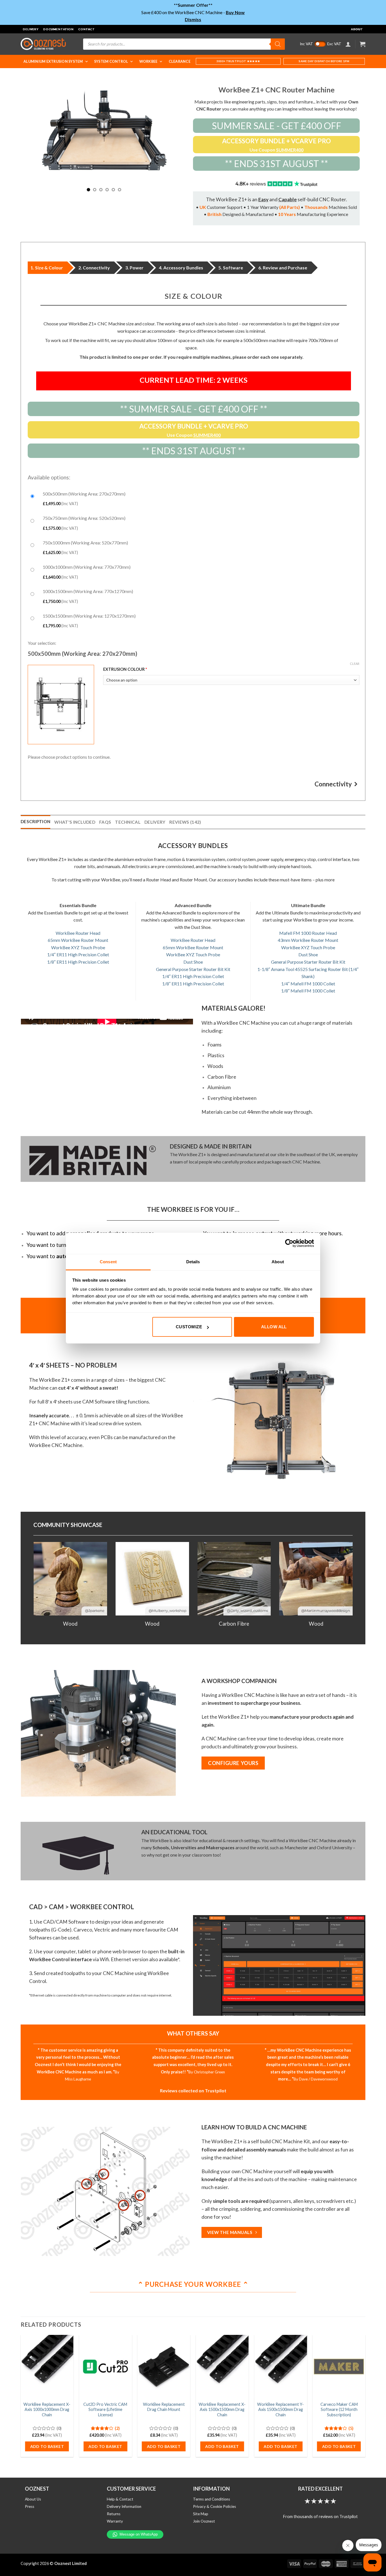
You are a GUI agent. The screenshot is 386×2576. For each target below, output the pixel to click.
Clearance (180, 61)
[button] (61, 705)
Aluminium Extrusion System (53, 61)
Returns (114, 2514)
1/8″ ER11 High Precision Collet (78, 962)
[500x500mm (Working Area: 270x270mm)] (194, 498)
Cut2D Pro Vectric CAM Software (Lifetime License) (105, 2410)
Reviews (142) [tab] (185, 822)
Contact (87, 29)
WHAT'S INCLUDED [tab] (75, 822)
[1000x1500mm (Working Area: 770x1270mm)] (194, 595)
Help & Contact (120, 2499)
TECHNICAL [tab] (128, 822)
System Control (111, 61)
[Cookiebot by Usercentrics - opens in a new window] (289, 1243)
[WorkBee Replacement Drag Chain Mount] (164, 2367)
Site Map (201, 2514)
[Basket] (363, 44)
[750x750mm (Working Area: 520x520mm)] (194, 522)
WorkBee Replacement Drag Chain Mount (164, 2407)
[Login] (348, 44)
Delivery (31, 29)
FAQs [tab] (105, 822)
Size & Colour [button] (49, 268)
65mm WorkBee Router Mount (78, 940)
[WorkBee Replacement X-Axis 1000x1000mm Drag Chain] (47, 2367)
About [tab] (278, 1262)
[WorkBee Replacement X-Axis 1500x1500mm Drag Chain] (222, 2367)
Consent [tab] (108, 1262)
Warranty (115, 2521)
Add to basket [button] (47, 2446)
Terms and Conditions (212, 2499)
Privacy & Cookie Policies (214, 2506)
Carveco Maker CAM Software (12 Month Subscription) (339, 2410)
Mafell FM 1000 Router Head (308, 933)
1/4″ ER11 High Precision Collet (78, 954)
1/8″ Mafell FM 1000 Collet (308, 991)
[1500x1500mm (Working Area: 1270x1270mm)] (194, 620)
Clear (355, 664)
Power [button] (137, 268)
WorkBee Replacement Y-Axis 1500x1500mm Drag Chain (280, 2410)
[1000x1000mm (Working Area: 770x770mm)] (194, 571)
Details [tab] (193, 1262)
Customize (189, 1327)
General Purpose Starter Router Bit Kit (193, 969)
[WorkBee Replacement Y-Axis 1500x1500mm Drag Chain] (280, 2367)
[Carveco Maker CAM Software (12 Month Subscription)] (339, 2367)
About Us (33, 2499)
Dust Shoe (193, 962)
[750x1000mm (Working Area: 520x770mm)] (194, 547)
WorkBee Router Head (78, 933)
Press (30, 2506)
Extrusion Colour (167, 669)
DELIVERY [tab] (155, 822)
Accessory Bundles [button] (183, 268)
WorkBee (148, 61)
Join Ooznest (204, 2521)
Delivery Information (124, 2506)
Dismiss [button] (193, 19)
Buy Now (235, 12)
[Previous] (43, 1577)
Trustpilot (216, 2091)
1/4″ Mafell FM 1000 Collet (308, 984)
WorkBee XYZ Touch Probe (78, 947)
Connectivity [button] (96, 268)
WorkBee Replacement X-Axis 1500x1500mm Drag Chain (222, 2410)
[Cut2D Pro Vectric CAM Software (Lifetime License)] (105, 2367)
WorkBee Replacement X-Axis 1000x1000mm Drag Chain (47, 2410)
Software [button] (233, 268)
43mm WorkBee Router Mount (308, 940)
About (357, 29)
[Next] (177, 134)
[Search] (278, 44)
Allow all (274, 1327)
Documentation (58, 29)
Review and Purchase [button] (285, 268)
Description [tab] (35, 821)
